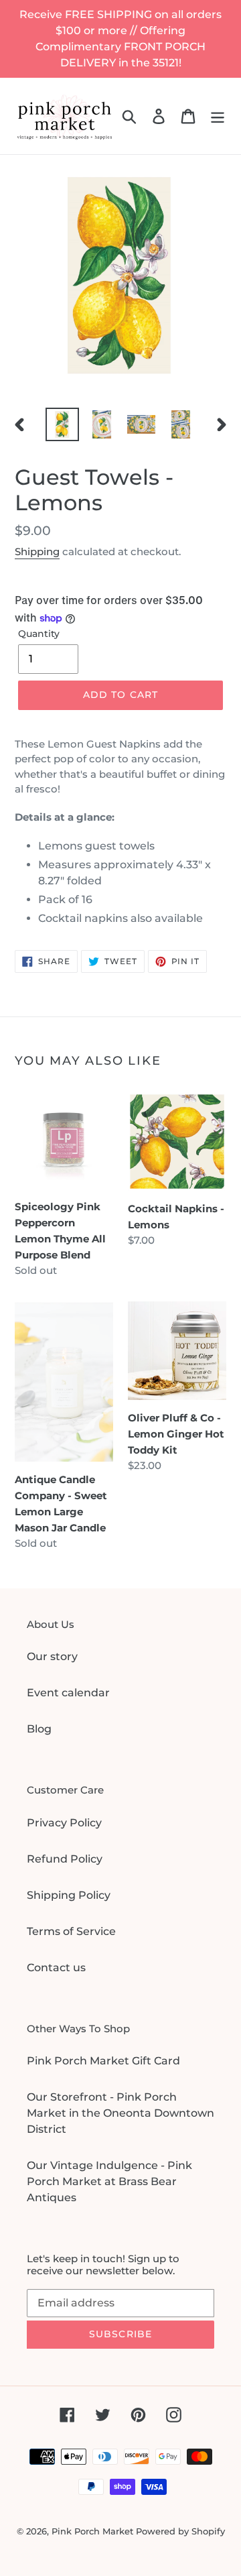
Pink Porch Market (92, 2531)
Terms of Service (71, 1931)
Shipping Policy (69, 1895)
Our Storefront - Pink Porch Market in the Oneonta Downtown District (120, 2113)
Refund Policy (65, 1859)
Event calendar (68, 1693)
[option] (62, 424)
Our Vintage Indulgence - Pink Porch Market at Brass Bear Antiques (109, 2181)
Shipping (37, 551)
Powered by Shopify (180, 2531)
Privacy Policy (64, 1823)
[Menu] (218, 116)
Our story (52, 1656)
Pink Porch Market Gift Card (103, 2061)
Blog (39, 1729)
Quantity (39, 634)
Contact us (56, 1968)
